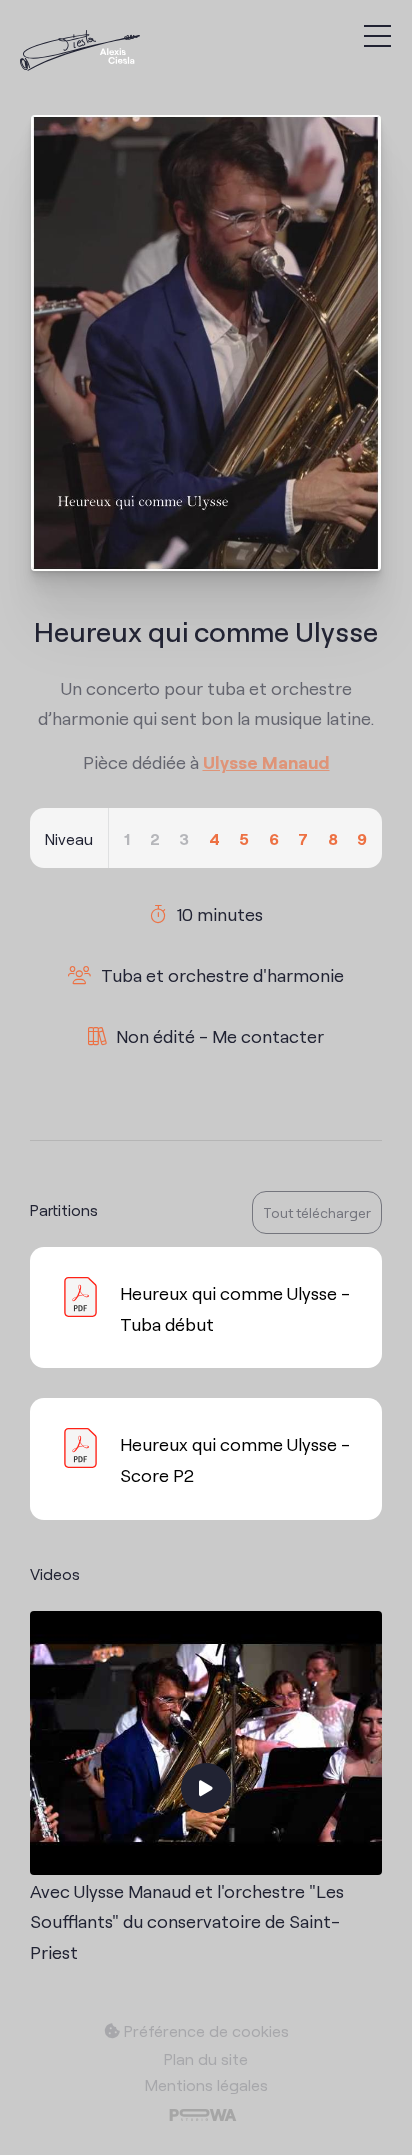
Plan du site (206, 2058)
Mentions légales (206, 2084)
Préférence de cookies (204, 2030)
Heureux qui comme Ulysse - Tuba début (235, 1307)
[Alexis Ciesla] (80, 52)
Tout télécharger (317, 1212)
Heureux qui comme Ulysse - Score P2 (235, 1458)
